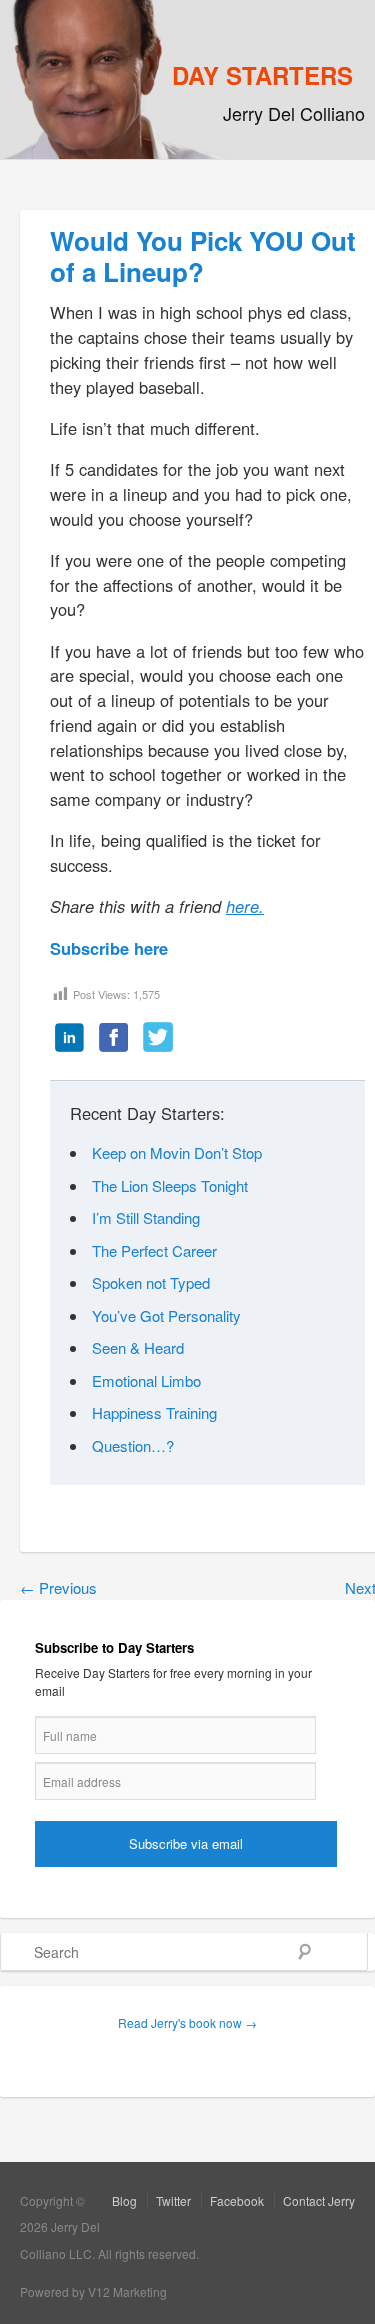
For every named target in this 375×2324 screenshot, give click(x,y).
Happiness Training (154, 1412)
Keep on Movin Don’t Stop (177, 1152)
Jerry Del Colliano (294, 113)
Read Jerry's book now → (187, 2022)
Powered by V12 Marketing (93, 2291)
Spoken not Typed (151, 1282)
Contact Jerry (319, 2200)
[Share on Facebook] (114, 1039)
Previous (58, 1587)
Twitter (173, 2200)
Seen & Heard (138, 1347)
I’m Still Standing (146, 1217)
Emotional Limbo (146, 1380)
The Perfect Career (154, 1250)
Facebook (237, 2200)
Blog (124, 2200)
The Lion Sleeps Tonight (170, 1185)
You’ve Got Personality (166, 1315)
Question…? (133, 1445)
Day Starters (262, 75)
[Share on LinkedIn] (70, 1039)
